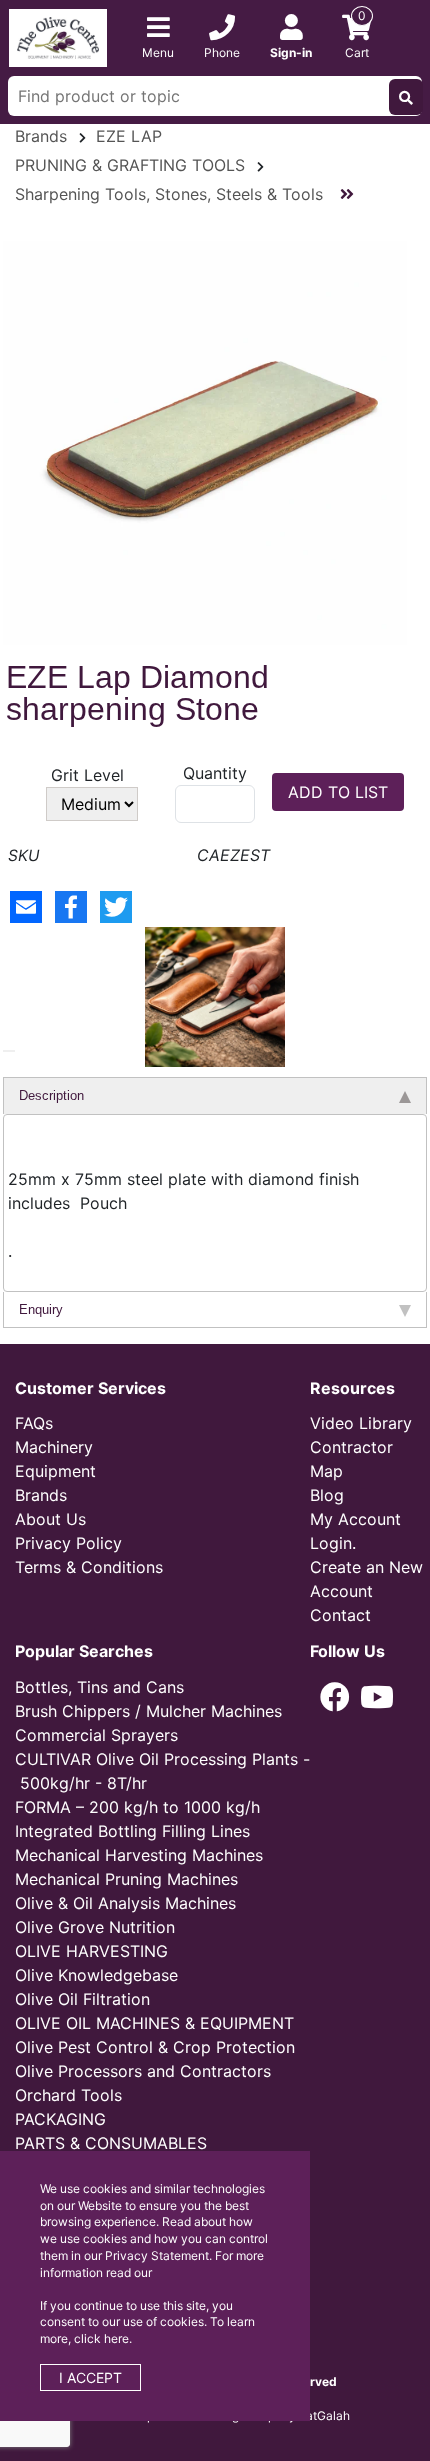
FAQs (34, 1423)
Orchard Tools (68, 2095)
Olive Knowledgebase (96, 1975)
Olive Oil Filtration (82, 1999)
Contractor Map (351, 1459)
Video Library (361, 1423)
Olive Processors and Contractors (143, 2071)
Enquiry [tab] (41, 1309)
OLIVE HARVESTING (91, 1951)
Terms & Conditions (89, 1567)
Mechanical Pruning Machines (126, 1879)
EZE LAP (129, 136)
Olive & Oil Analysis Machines (125, 1903)
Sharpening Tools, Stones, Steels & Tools (169, 194)
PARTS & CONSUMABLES (111, 2143)
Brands (41, 136)
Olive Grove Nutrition (95, 1927)
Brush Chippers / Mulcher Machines (148, 1711)
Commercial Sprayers (96, 1735)
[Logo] (58, 36)
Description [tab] (51, 1095)
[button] (9, 1051)
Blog (327, 1495)
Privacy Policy (68, 1543)
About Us (50, 1519)
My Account (355, 1519)
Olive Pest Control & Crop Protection (155, 2047)
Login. (333, 1543)
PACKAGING (60, 2119)
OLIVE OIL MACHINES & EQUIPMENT (154, 2023)
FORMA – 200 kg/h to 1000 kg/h (137, 1807)
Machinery (54, 1447)
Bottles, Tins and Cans (99, 1687)
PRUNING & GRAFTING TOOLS (130, 165)
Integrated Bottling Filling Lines (132, 1831)
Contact (340, 1615)
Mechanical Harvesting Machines (139, 1855)
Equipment (55, 1471)
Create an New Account (366, 1579)
